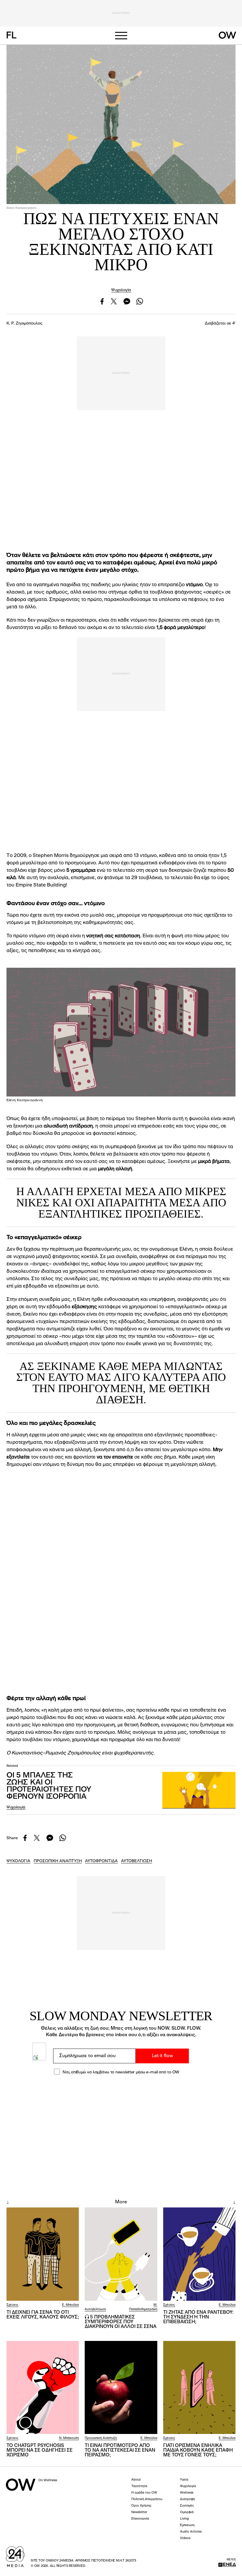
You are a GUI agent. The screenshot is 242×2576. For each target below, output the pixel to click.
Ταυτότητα (139, 2486)
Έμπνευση (187, 2525)
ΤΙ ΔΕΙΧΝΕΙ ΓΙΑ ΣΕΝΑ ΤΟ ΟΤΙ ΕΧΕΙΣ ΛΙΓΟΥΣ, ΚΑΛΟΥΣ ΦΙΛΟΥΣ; (43, 2315)
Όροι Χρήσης (141, 2506)
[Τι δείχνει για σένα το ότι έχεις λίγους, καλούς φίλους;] (43, 2254)
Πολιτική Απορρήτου (147, 2499)
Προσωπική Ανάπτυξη (101, 2438)
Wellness (187, 2493)
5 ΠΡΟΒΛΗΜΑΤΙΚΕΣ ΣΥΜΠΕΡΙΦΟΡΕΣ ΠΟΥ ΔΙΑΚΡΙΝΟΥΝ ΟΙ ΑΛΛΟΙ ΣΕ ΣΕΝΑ (121, 2322)
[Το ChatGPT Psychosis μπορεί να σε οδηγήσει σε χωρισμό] (43, 2388)
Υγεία (184, 2480)
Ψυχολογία (121, 290)
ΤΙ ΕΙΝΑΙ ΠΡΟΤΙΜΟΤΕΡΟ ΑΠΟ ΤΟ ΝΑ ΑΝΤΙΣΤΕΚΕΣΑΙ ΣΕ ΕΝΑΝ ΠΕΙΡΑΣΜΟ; (120, 2450)
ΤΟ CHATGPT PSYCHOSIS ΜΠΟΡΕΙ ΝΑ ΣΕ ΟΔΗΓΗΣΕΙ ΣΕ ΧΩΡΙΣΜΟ (40, 2450)
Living (184, 2519)
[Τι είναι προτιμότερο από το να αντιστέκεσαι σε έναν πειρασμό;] (121, 2388)
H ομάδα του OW (144, 2493)
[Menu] (121, 36)
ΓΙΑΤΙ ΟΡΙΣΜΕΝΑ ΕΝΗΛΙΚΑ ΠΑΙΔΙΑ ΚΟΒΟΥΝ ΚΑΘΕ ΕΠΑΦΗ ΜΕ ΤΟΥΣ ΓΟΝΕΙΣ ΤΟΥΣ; (198, 2450)
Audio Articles (191, 2532)
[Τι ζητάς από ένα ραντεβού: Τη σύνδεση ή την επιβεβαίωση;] (199, 2254)
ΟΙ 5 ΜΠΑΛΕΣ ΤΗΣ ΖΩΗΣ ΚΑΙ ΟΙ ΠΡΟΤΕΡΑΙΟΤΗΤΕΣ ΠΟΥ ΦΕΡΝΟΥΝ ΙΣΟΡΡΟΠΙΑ (49, 1786)
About (136, 2480)
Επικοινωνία (140, 2519)
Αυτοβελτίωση (95, 2309)
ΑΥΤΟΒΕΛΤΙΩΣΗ (136, 1861)
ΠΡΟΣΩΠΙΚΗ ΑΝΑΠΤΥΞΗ (58, 1861)
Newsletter (139, 2512)
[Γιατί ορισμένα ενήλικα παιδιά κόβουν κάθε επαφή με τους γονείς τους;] (199, 2388)
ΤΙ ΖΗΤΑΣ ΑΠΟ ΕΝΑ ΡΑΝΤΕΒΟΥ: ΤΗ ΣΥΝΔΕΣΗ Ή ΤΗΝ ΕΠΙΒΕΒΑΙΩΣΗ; (198, 2317)
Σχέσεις (12, 2305)
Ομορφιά (187, 2512)
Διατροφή (187, 2499)
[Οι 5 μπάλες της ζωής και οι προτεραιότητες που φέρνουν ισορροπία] (199, 1790)
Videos (185, 2538)
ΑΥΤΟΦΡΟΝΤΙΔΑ (101, 1861)
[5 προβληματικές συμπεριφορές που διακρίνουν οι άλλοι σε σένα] (121, 2254)
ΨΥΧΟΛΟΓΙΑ (18, 1861)
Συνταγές (187, 2506)
